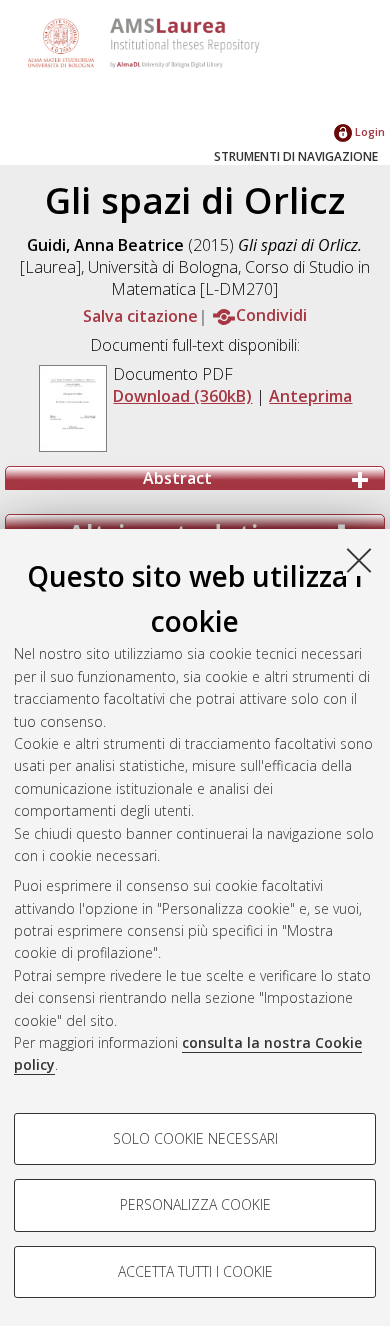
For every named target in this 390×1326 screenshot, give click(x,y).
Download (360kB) (182, 396)
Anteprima (310, 396)
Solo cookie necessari (195, 1138)
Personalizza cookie (195, 1204)
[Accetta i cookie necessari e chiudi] (359, 560)
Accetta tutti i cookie (195, 1271)
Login (368, 131)
